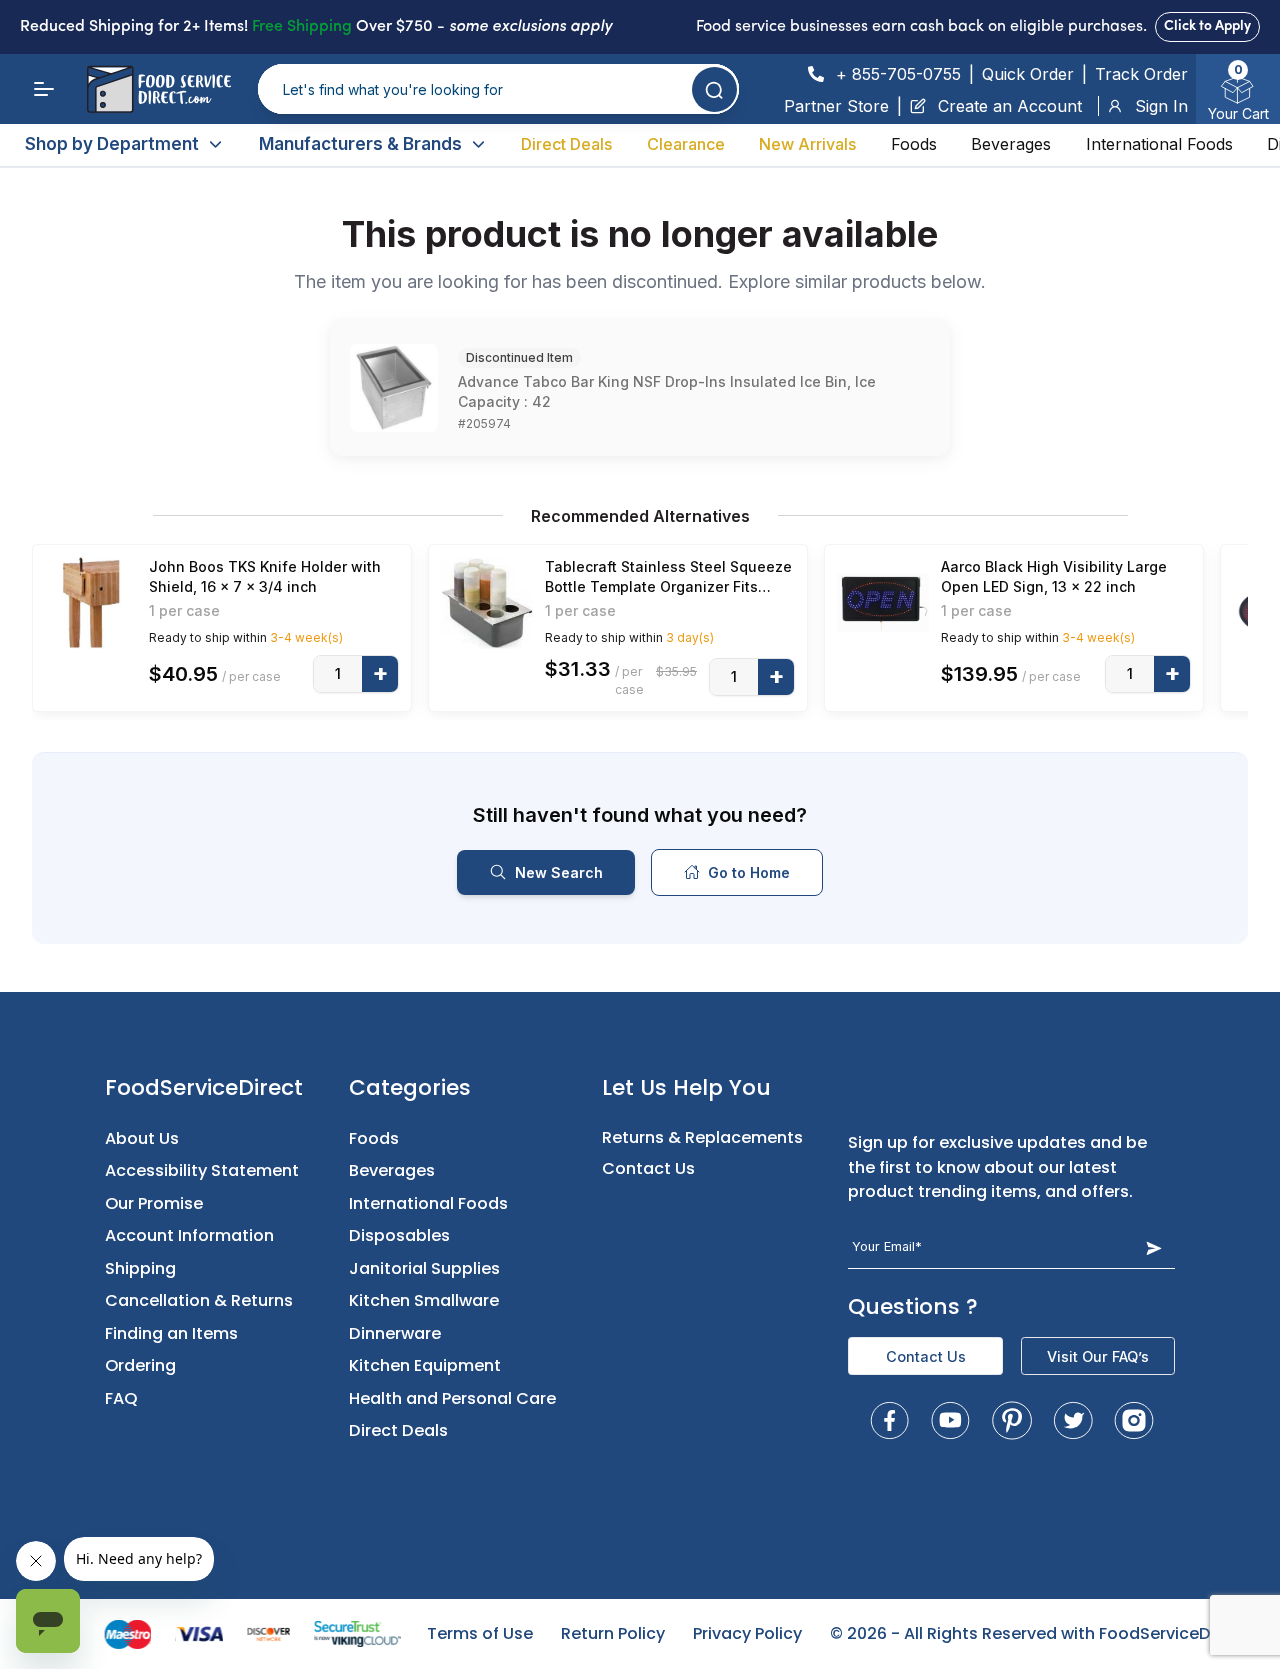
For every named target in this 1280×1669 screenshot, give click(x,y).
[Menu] (44, 89)
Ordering (140, 1365)
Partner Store (836, 106)
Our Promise (154, 1203)
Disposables (399, 1235)
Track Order (1141, 74)
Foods (914, 144)
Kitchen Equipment (425, 1365)
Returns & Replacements (702, 1137)
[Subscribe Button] (1153, 1247)
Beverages (1011, 144)
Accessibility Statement (202, 1170)
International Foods (1159, 144)
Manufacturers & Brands (360, 144)
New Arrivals (807, 144)
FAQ (121, 1398)
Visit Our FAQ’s (1098, 1356)
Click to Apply (1207, 26)
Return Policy (613, 1633)
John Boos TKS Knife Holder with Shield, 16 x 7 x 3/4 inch (265, 576)
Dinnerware (395, 1333)
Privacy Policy (747, 1633)
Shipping (140, 1268)
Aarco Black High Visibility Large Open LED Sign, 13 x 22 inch (1054, 576)
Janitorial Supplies (424, 1268)
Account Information (189, 1235)
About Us (142, 1138)
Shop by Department (112, 144)
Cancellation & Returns (199, 1300)
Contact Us (648, 1168)
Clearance (686, 144)
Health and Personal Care (452, 1398)
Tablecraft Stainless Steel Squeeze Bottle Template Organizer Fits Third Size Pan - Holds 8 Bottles (668, 577)
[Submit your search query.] (714, 89)
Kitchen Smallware (424, 1300)
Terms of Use (480, 1633)
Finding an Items (171, 1333)
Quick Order (1028, 74)
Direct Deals (566, 144)
